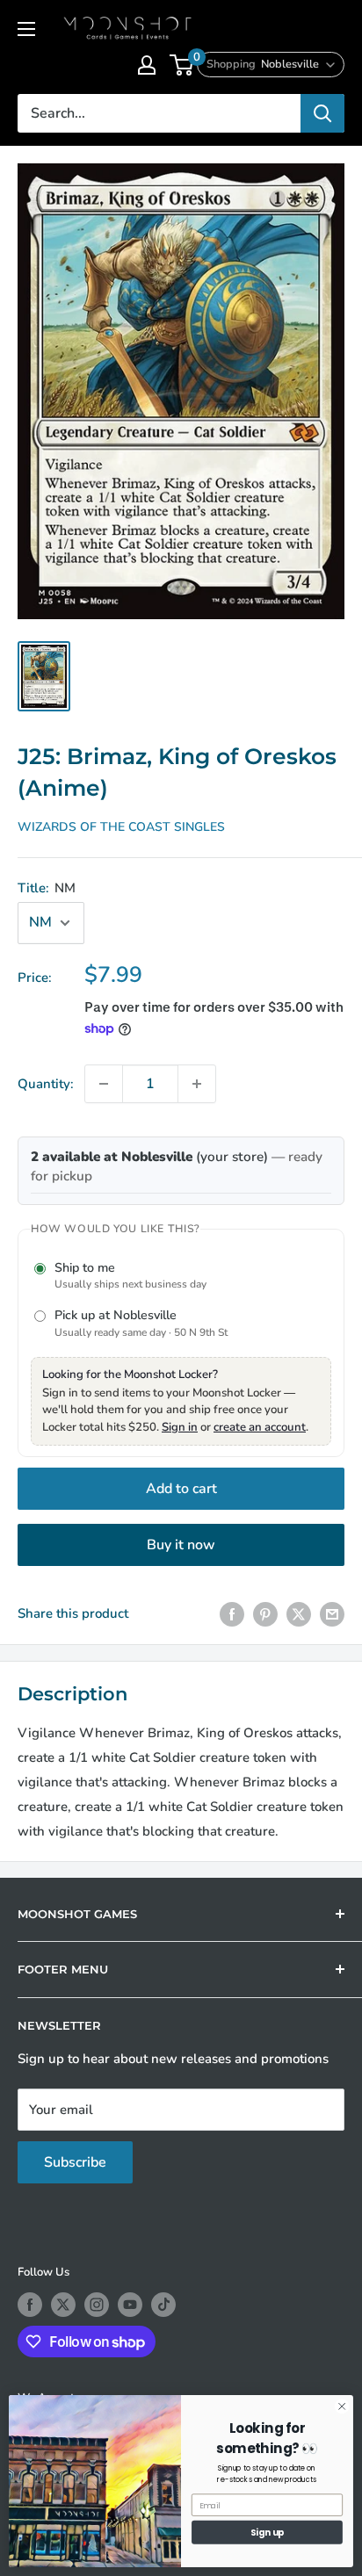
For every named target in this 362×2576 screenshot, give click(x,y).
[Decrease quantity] (104, 1084)
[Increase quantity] (197, 1084)
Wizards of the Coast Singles (121, 827)
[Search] (322, 113)
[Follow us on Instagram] (97, 2305)
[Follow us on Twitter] (63, 2305)
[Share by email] (332, 1614)
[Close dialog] (342, 2406)
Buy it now (181, 1545)
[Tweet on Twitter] (299, 1614)
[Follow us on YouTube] (130, 2305)
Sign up (268, 2532)
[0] (182, 65)
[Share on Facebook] (232, 1614)
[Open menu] (26, 29)
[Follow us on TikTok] (163, 2305)
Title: (47, 888)
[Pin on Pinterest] (265, 1614)
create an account (260, 1427)
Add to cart (181, 1489)
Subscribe (75, 2162)
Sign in (180, 1427)
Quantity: (46, 1084)
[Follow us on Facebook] (30, 2305)
